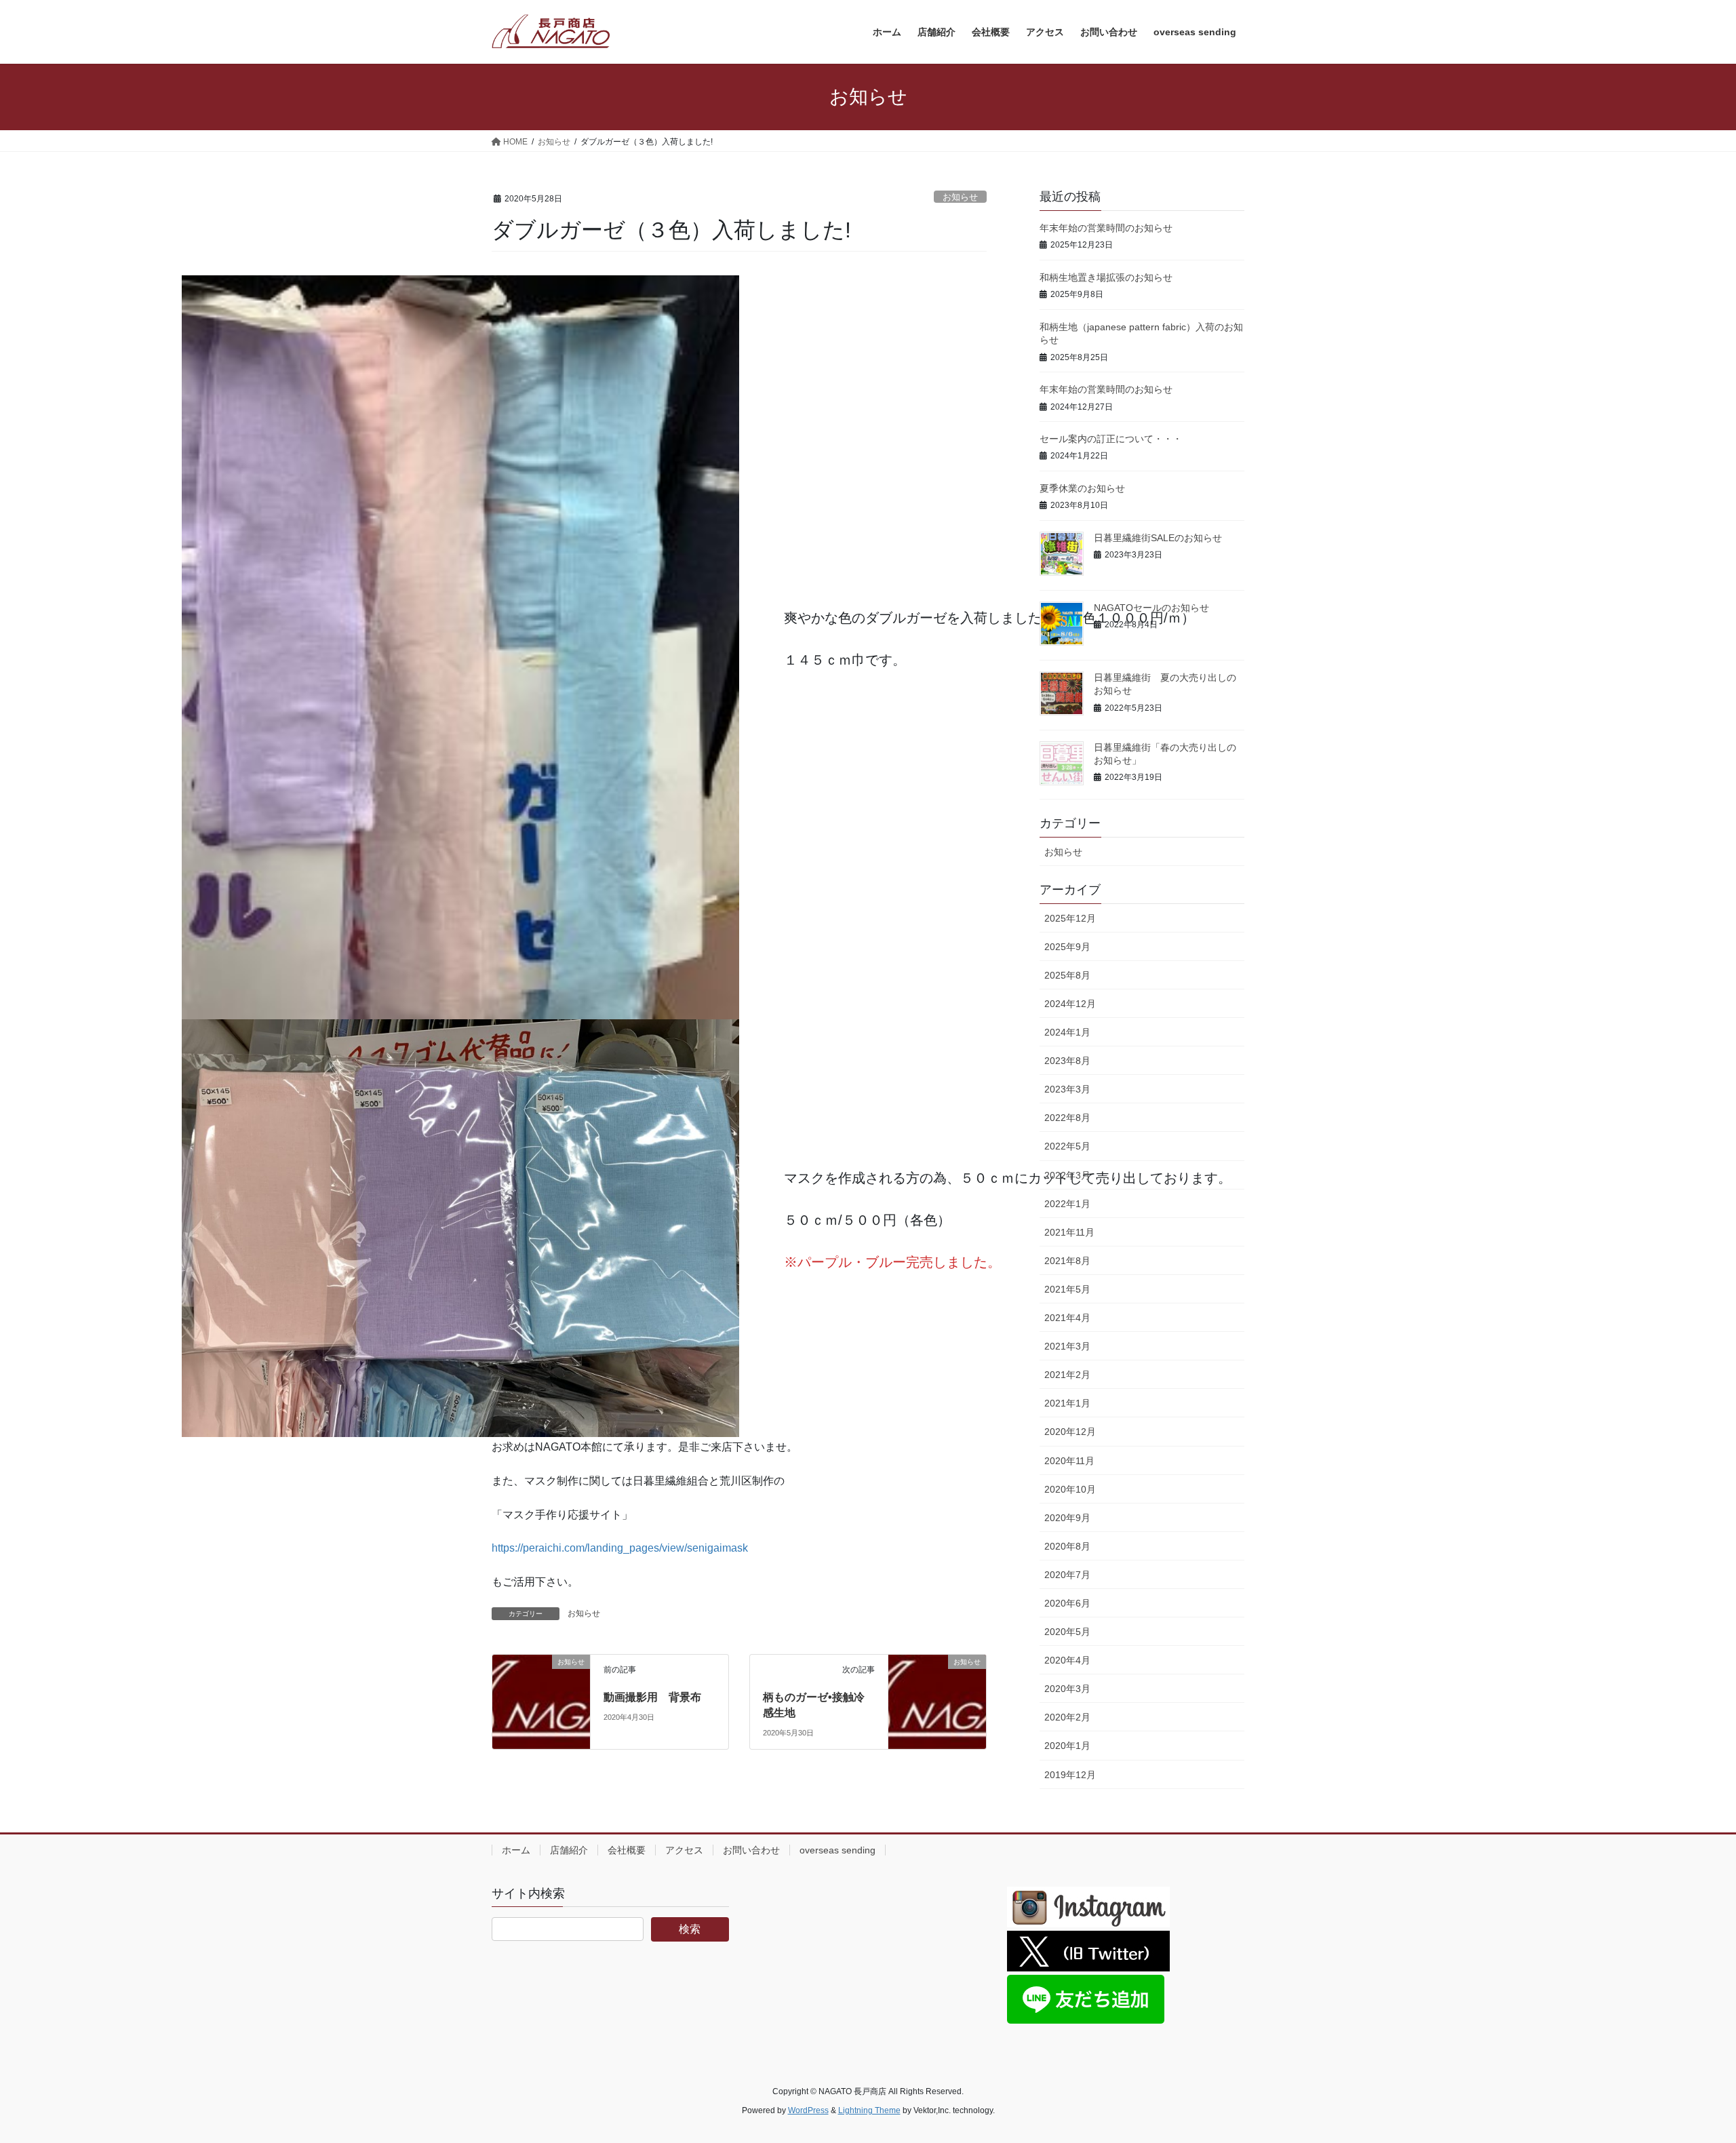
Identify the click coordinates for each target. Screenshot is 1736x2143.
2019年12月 (1070, 1775)
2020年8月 (1067, 1546)
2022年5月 (1067, 1146)
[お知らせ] (541, 1674)
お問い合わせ (751, 1850)
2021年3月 (1067, 1346)
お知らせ (960, 197)
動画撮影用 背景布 (652, 1697)
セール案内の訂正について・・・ (1111, 439)
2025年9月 (1067, 947)
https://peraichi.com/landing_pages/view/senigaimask (620, 1548)
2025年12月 (1070, 918)
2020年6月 (1067, 1603)
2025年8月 (1067, 975)
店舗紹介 (569, 1850)
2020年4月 (1067, 1660)
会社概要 (627, 1850)
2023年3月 (1067, 1089)
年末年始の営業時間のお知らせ (1106, 228)
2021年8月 (1067, 1261)
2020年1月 (1067, 1746)
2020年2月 (1067, 1717)
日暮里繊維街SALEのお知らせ (1158, 538)
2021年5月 (1067, 1289)
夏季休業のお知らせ (1082, 488)
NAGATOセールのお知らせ (1151, 608)
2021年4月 (1067, 1318)
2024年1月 (1067, 1032)
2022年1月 (1067, 1204)
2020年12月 (1070, 1432)
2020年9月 (1067, 1518)
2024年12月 (1070, 1004)
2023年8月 (1067, 1061)
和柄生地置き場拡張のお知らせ (1106, 277)
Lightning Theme (869, 2110)
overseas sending (837, 1850)
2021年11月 (1069, 1232)
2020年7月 (1067, 1575)
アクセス (684, 1850)
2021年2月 (1067, 1375)
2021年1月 (1067, 1403)
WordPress (808, 2110)
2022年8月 (1067, 1118)
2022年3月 (1067, 1175)
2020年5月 (1067, 1632)
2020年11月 (1069, 1461)
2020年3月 (1067, 1689)
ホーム (516, 1850)
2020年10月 (1070, 1489)
